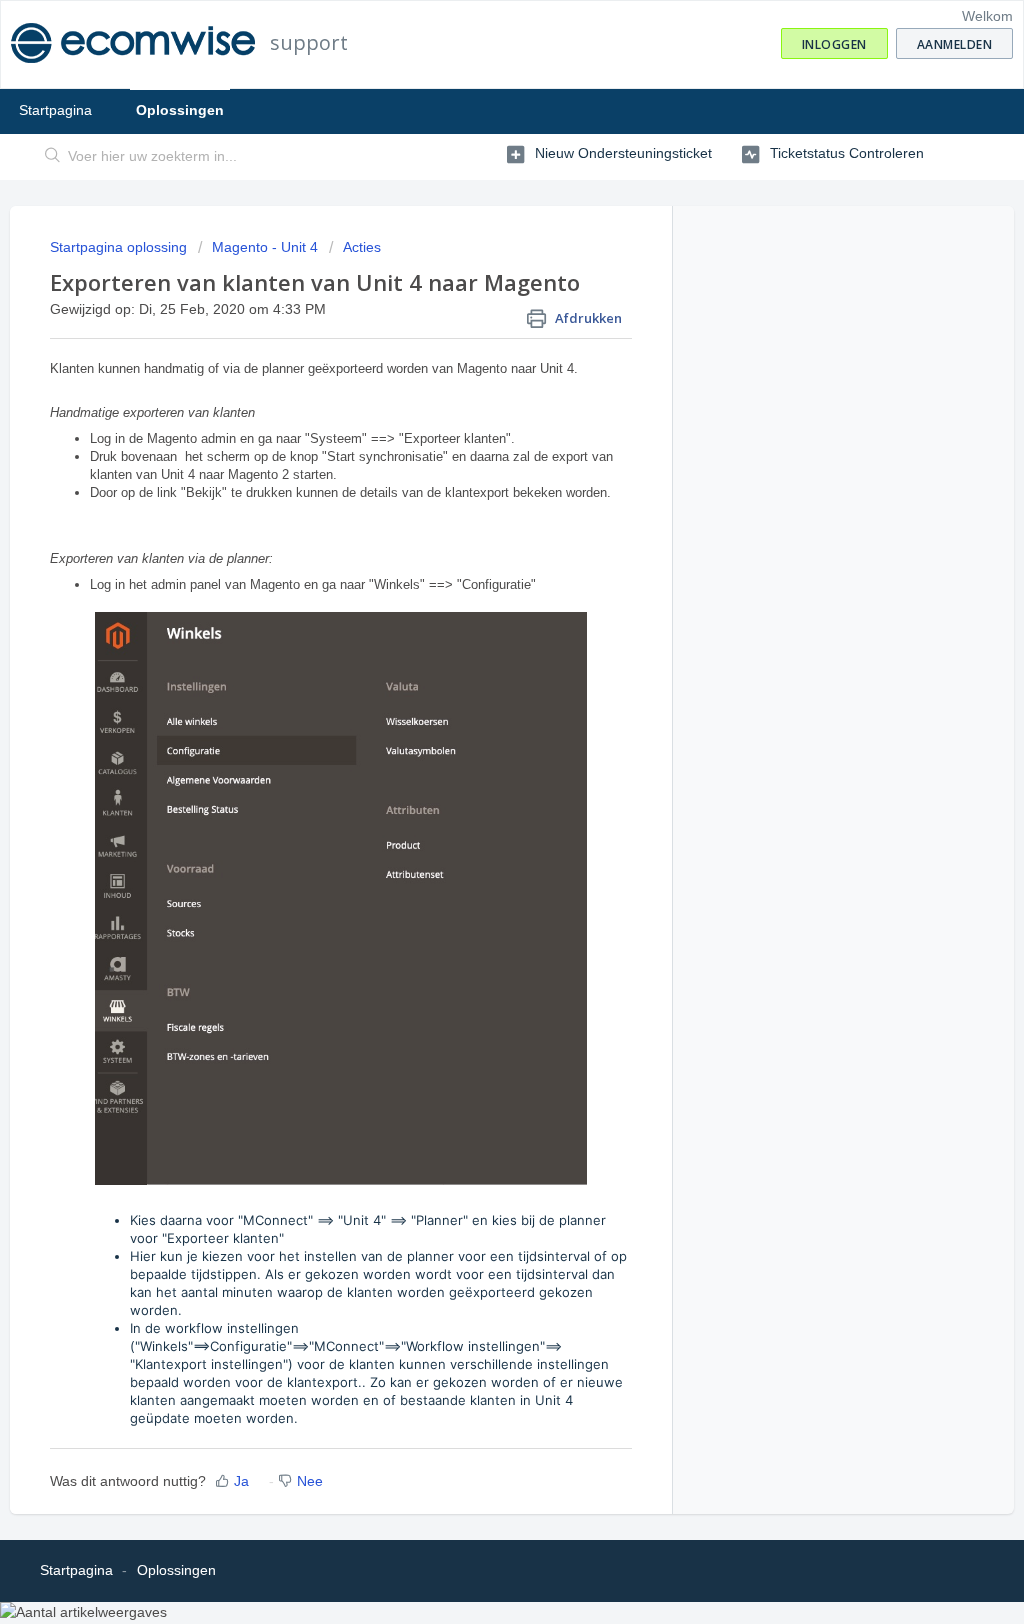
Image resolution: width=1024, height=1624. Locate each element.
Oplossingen (180, 110)
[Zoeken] (53, 157)
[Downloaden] (475, 559)
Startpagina (55, 110)
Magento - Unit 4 (265, 247)
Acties (362, 247)
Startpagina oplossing (120, 247)
